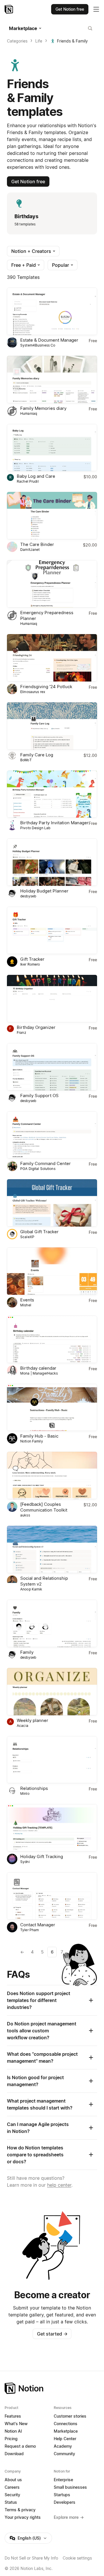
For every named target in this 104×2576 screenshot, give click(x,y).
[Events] (52, 1271)
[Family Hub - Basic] (52, 1408)
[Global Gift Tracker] (52, 1203)
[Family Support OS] (52, 1067)
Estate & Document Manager (49, 340)
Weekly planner (32, 1720)
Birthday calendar (38, 1368)
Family (27, 1652)
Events (27, 1300)
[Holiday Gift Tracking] (52, 1828)
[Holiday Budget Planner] (52, 862)
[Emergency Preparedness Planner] (52, 584)
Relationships (34, 1788)
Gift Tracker (32, 959)
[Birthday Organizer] (52, 999)
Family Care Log (37, 755)
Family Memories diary (43, 408)
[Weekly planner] (52, 1692)
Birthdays (26, 216)
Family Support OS (39, 1096)
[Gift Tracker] (52, 930)
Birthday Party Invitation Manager (54, 823)
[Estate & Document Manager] (52, 311)
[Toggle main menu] (96, 9)
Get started (52, 2334)
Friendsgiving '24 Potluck (46, 687)
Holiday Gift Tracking (42, 1856)
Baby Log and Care (36, 476)
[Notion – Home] (9, 9)
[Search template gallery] (90, 28)
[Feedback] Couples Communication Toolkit (44, 1507)
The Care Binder (37, 544)
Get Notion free (28, 182)
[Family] (52, 1623)
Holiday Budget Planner (44, 891)
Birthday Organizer (36, 1027)
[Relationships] (52, 1760)
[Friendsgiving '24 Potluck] (52, 658)
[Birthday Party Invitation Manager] (52, 794)
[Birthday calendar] (52, 1339)
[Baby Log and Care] (52, 448)
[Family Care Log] (52, 726)
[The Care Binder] (52, 516)
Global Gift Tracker (39, 1232)
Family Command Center (45, 1163)
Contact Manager (38, 1925)
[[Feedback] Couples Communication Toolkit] (52, 1475)
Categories (17, 41)
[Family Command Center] (52, 1135)
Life (39, 41)
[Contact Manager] (52, 1896)
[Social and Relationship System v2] (52, 1549)
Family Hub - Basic (39, 1436)
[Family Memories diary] (52, 379)
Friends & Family (72, 41)
